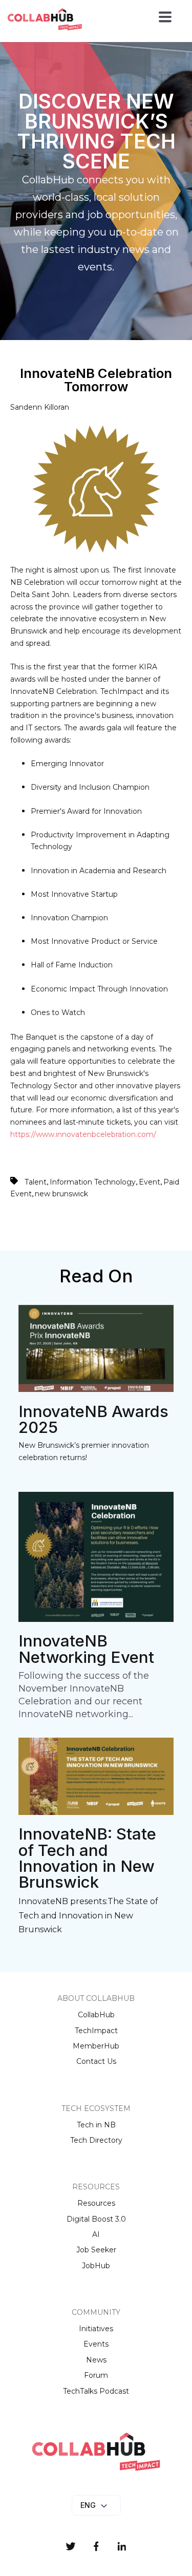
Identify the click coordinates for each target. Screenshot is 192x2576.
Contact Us (96, 2061)
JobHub (96, 2266)
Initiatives (96, 2329)
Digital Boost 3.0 (96, 2219)
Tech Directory (96, 2140)
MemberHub (96, 2046)
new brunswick (61, 1194)
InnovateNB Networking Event (86, 1649)
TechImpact (96, 2031)
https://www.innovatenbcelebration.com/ (83, 1134)
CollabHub (96, 2015)
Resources (96, 2203)
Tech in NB (96, 2125)
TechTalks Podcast (96, 2391)
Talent (36, 1182)
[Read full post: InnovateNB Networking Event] (96, 1619)
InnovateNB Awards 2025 (93, 1419)
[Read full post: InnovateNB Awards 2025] (96, 1389)
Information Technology (93, 1182)
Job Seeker (96, 2250)
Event (150, 1182)
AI (96, 2234)
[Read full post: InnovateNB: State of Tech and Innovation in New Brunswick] (96, 1812)
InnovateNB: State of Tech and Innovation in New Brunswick (87, 1858)
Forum (96, 2375)
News (96, 2360)
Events (96, 2344)
